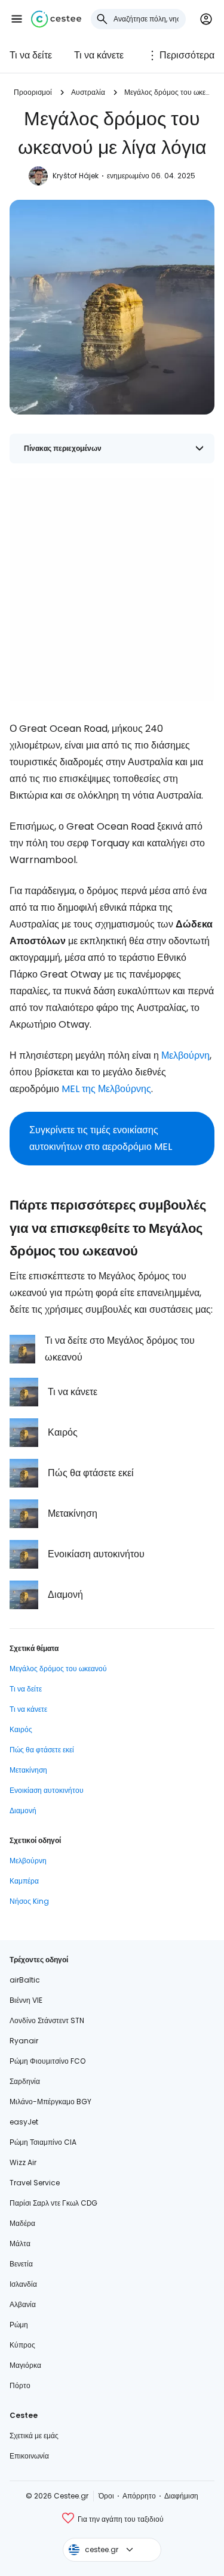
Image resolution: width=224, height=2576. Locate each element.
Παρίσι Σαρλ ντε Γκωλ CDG (53, 2203)
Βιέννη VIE (26, 2000)
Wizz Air (23, 2162)
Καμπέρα (24, 1881)
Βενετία (21, 2264)
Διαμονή (23, 1810)
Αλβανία (23, 2304)
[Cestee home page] (56, 19)
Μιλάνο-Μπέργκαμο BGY (50, 2102)
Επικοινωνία (29, 2456)
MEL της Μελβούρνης (106, 1089)
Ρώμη (19, 2325)
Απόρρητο (139, 2496)
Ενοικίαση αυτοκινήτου (47, 1790)
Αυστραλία (88, 92)
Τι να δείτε (31, 55)
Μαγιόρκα (25, 2365)
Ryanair (24, 2041)
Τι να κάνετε (99, 55)
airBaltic (25, 1980)
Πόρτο (20, 2385)
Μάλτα (20, 2243)
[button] (17, 19)
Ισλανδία (23, 2284)
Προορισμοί (33, 92)
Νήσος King (29, 1901)
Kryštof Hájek (76, 176)
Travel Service (35, 2183)
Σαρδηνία (25, 2081)
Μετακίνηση (28, 1770)
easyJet (24, 2122)
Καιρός (21, 1729)
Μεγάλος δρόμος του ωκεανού (167, 92)
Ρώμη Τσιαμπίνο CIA (43, 2142)
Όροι (106, 2496)
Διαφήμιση (181, 2496)
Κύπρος (22, 2345)
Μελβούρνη (185, 1055)
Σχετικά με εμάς (34, 2436)
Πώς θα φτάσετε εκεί (42, 1750)
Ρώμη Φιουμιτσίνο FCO (47, 2061)
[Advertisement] (112, 590)
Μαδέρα (22, 2223)
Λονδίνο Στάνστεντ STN (47, 2020)
